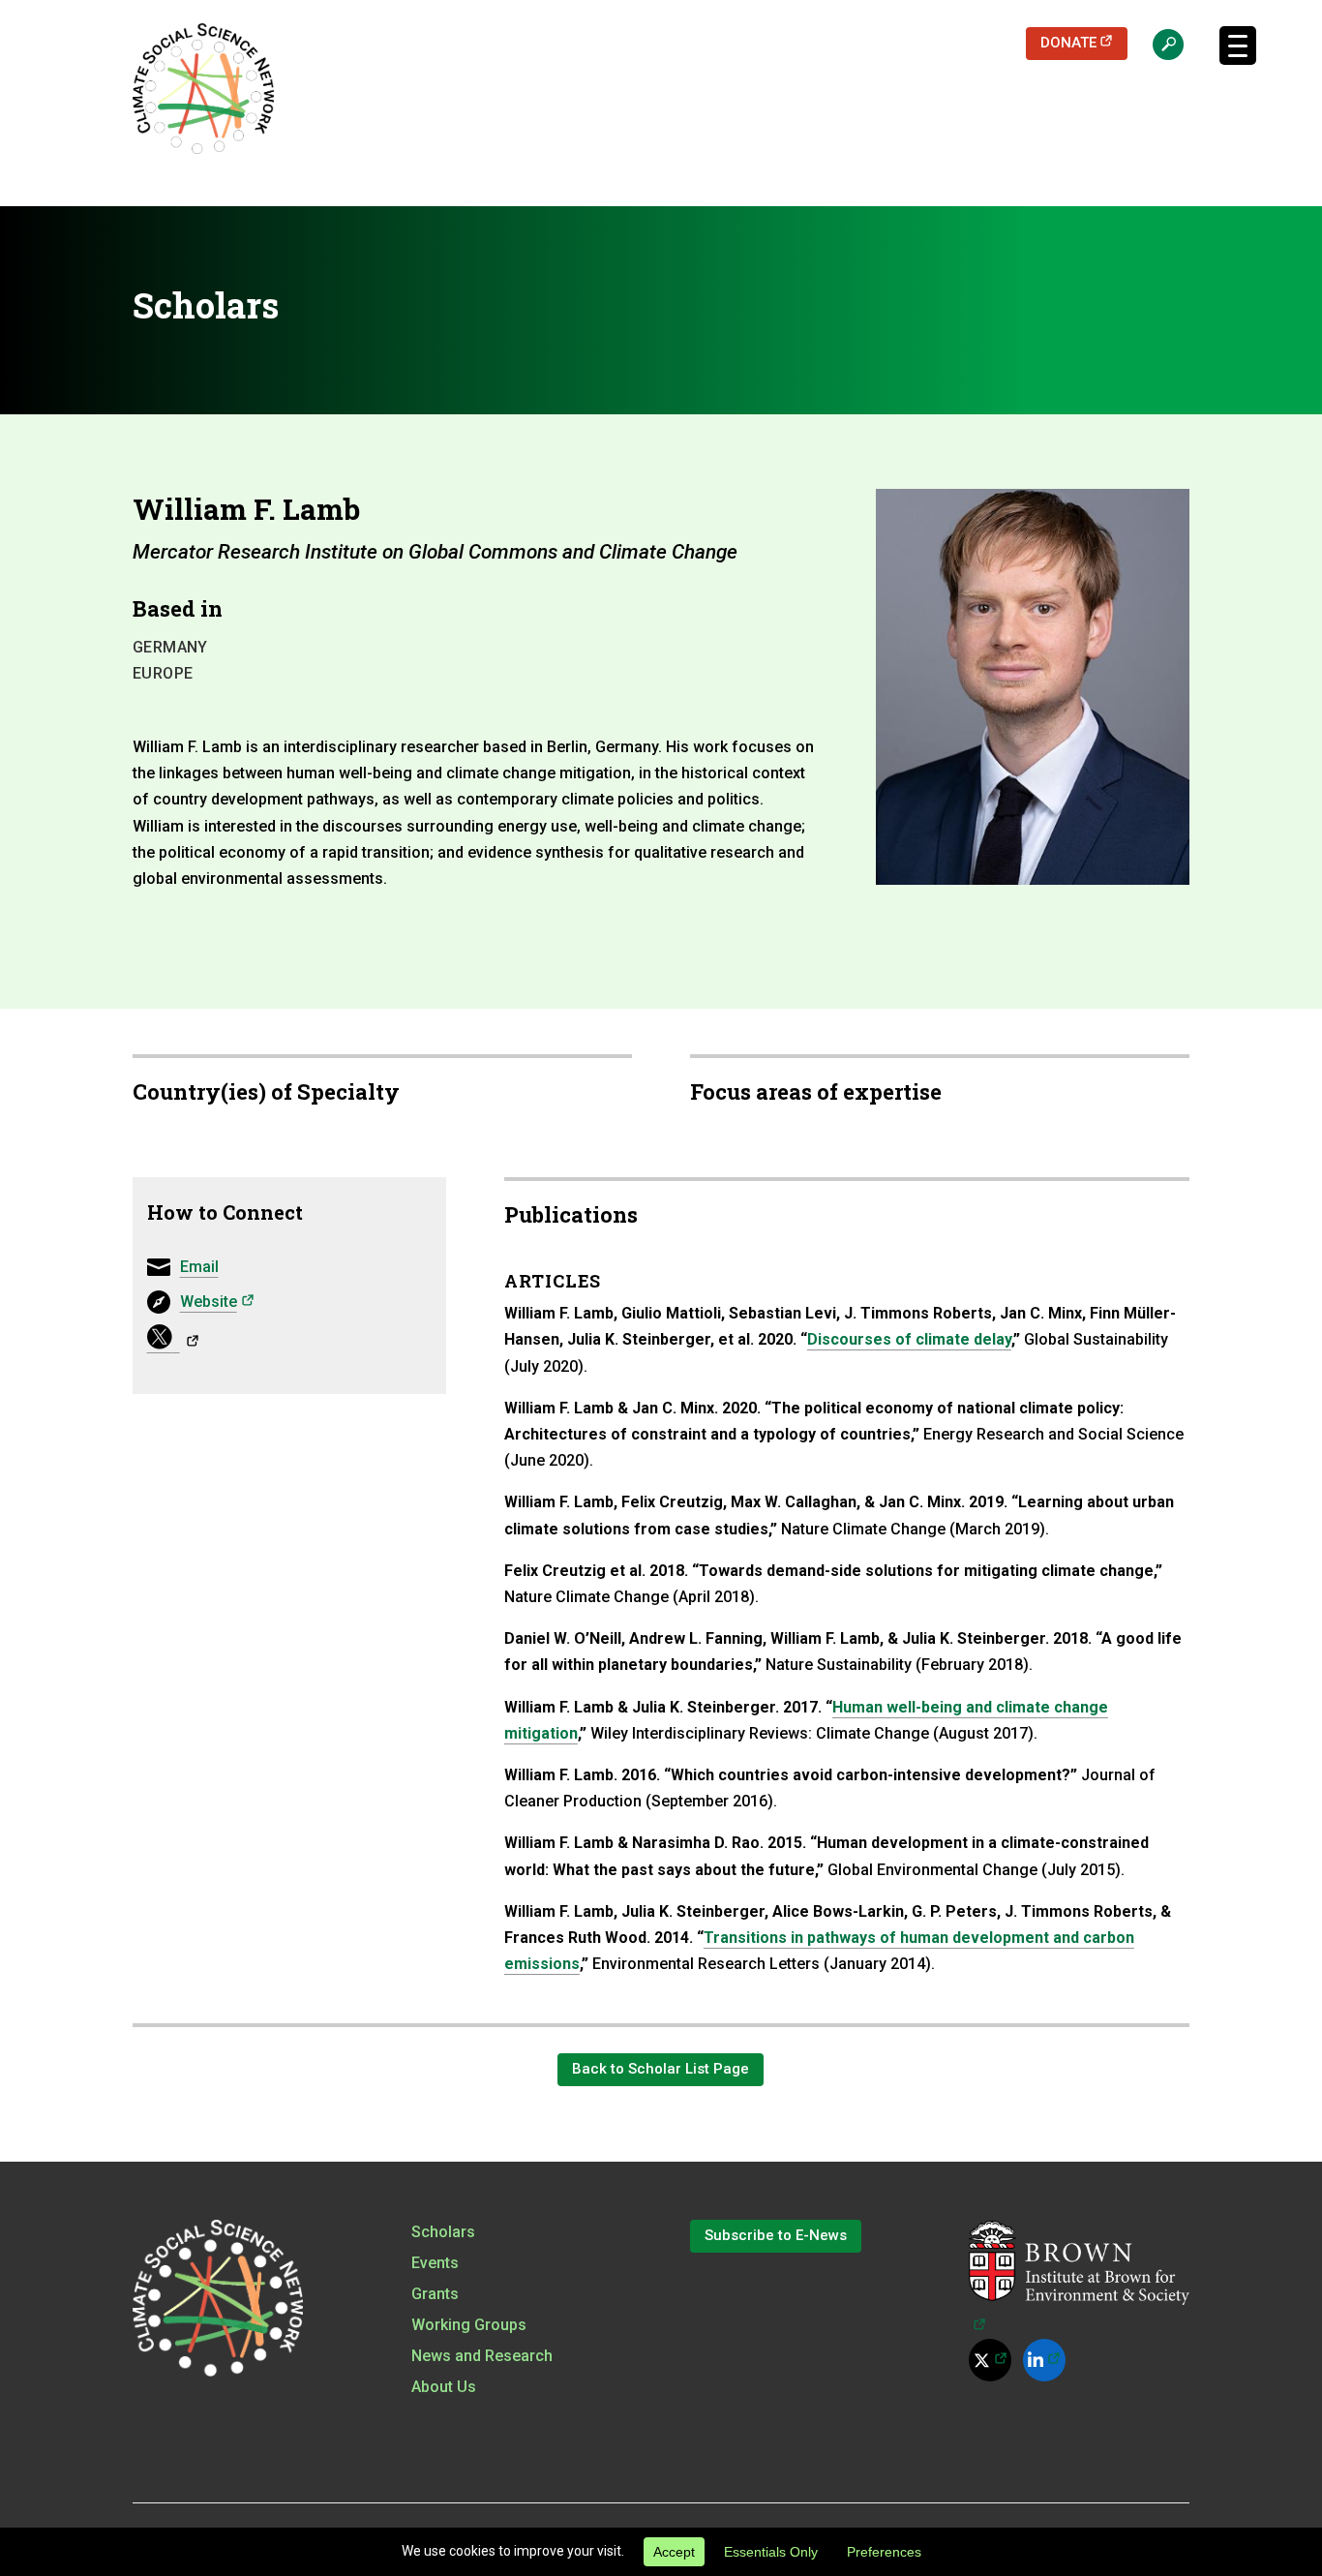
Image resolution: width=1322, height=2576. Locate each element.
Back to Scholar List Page (661, 2069)
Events (435, 2263)
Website (217, 1301)
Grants (435, 2294)
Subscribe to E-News (776, 2235)
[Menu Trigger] (1238, 45)
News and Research (482, 2356)
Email (199, 1267)
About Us (444, 2387)
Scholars (443, 2232)
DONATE (1084, 42)
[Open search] (1158, 44)
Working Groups (469, 2325)
